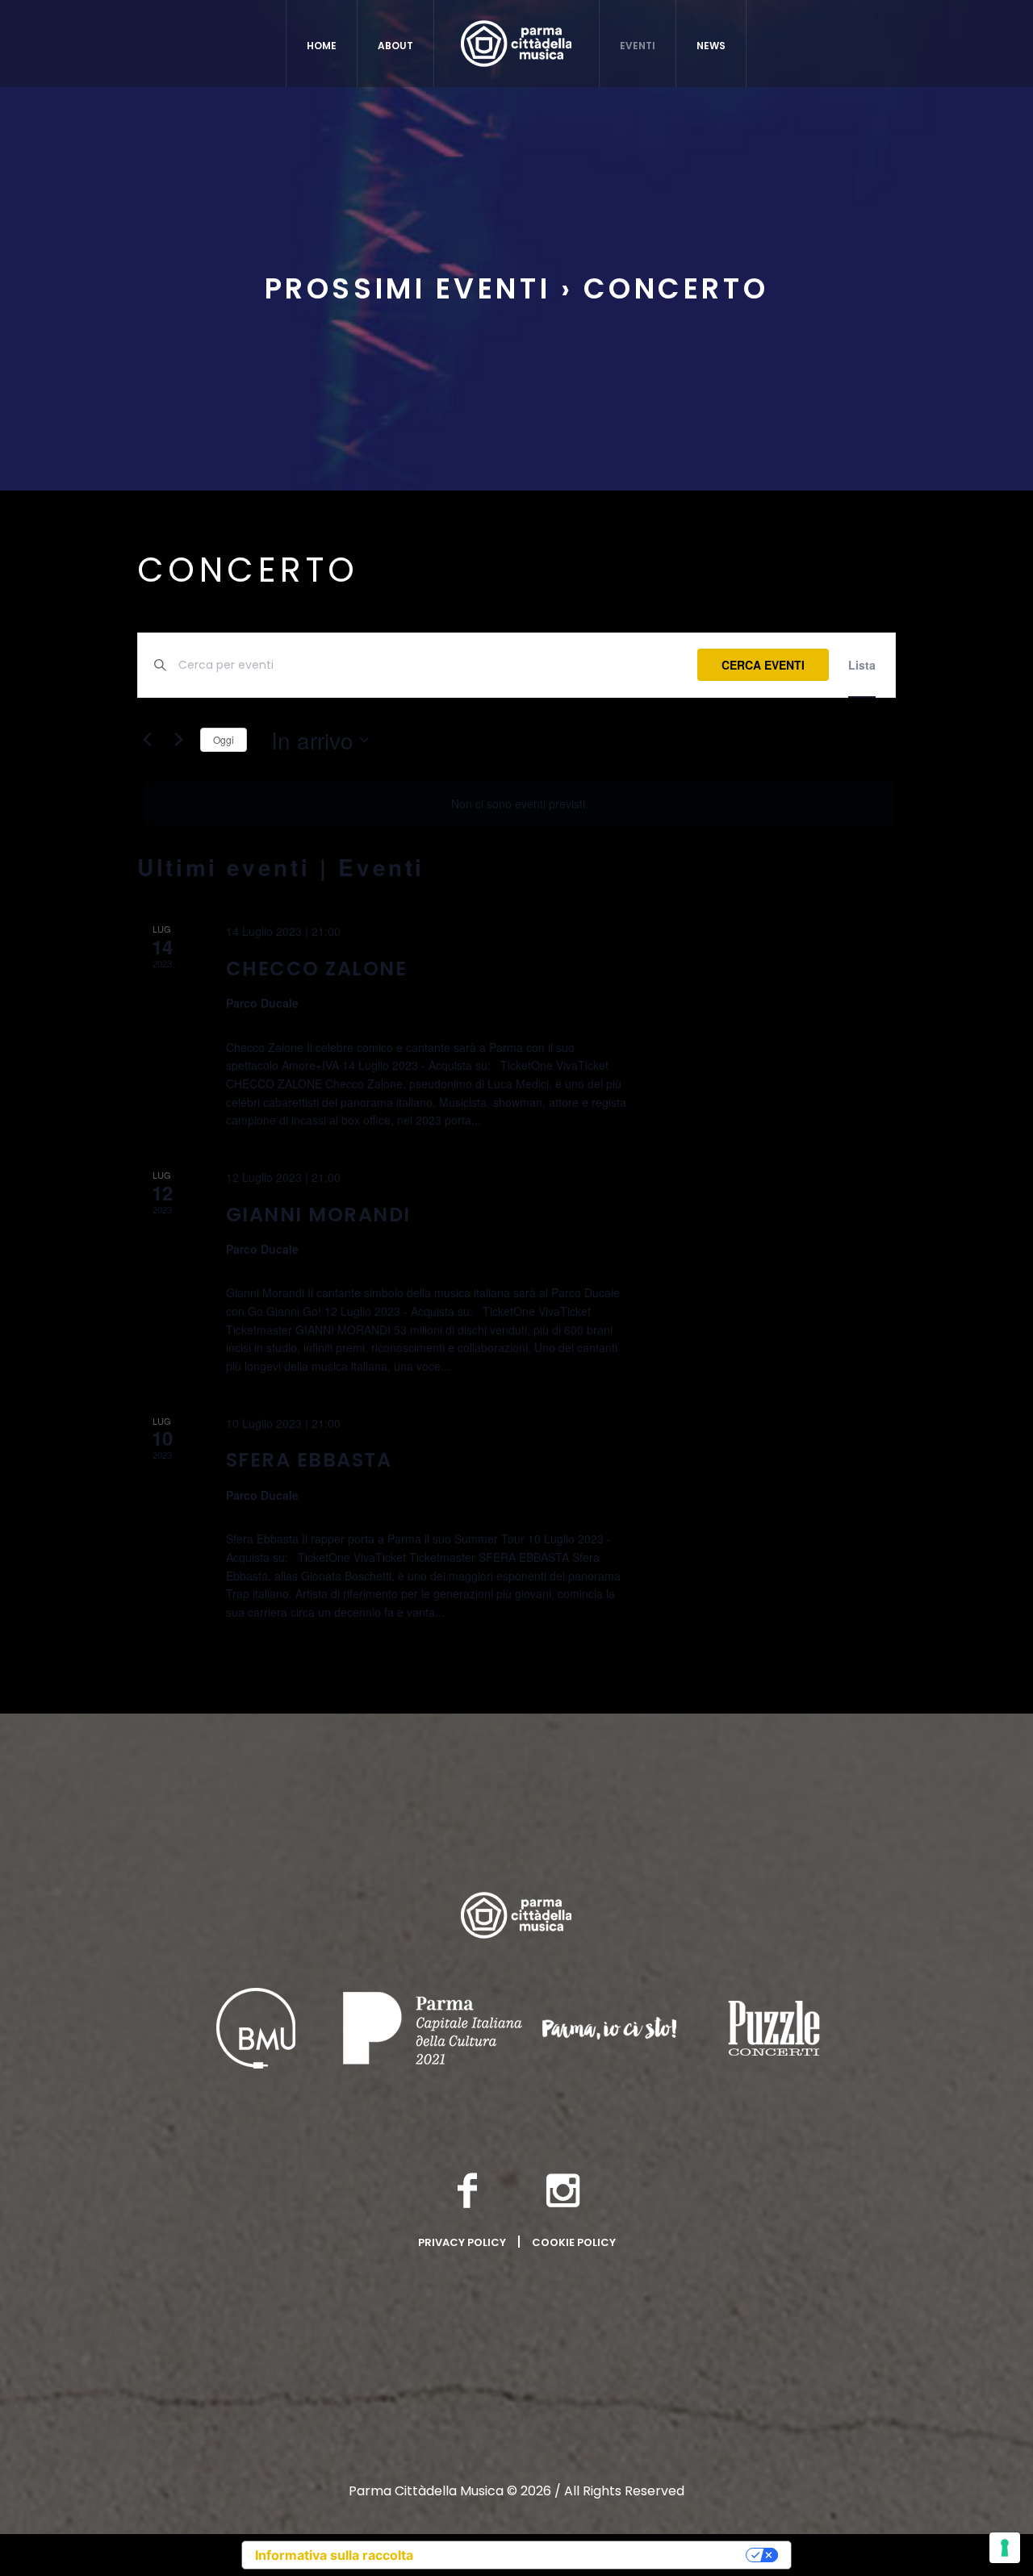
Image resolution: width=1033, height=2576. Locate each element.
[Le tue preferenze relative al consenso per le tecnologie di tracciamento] (1005, 2548)
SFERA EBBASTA (309, 1460)
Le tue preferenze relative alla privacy (588, 2555)
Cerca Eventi (763, 665)
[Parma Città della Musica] (516, 1915)
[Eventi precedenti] (147, 740)
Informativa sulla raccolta (334, 2555)
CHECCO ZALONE (317, 969)
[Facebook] (467, 2190)
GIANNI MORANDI (318, 1215)
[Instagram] (563, 2190)
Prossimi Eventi (408, 288)
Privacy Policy (462, 2242)
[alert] (520, 804)
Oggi (224, 739)
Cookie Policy (574, 2242)
